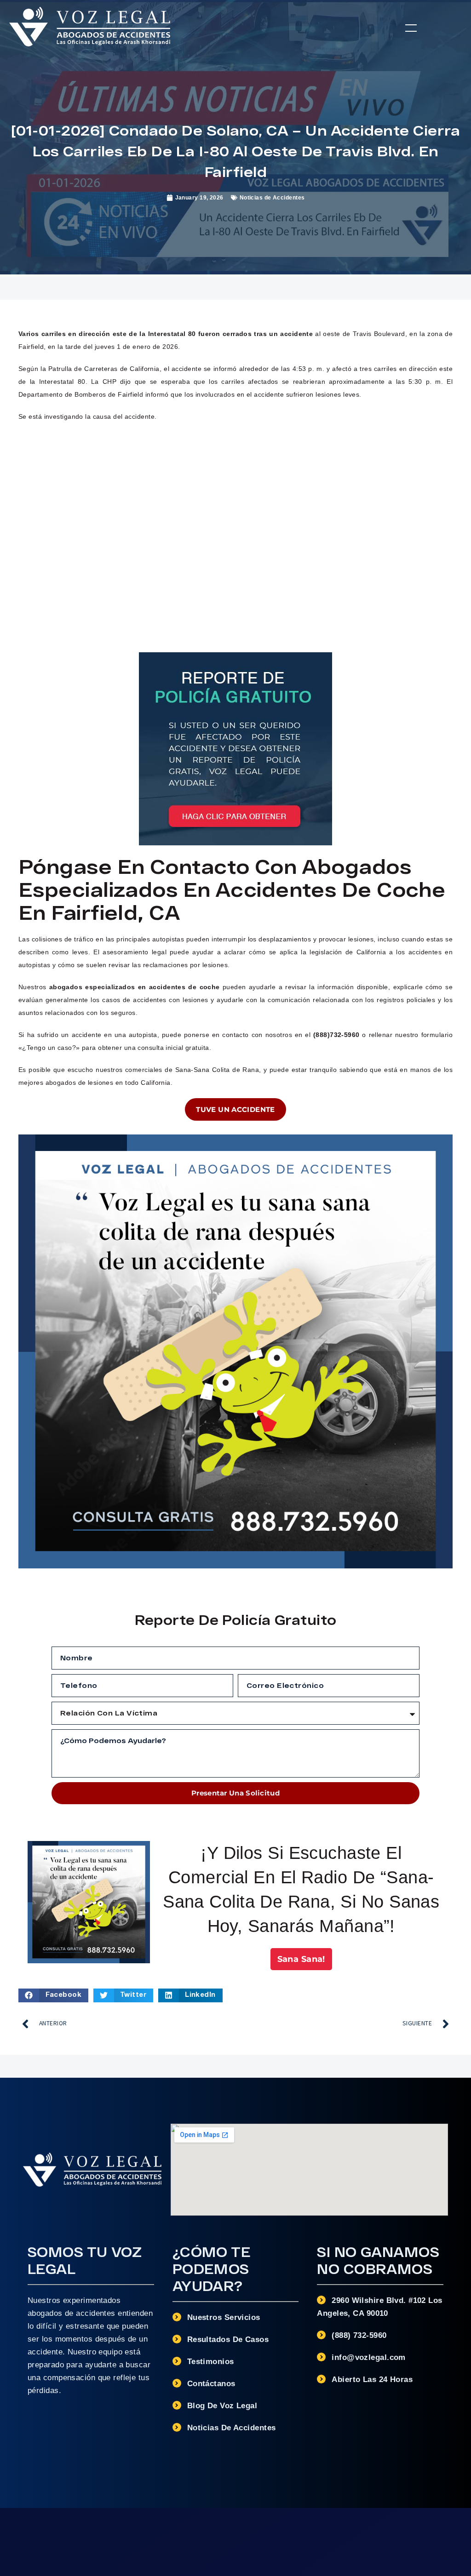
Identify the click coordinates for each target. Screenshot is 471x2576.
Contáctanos (211, 2384)
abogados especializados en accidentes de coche (135, 987)
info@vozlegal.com (369, 2357)
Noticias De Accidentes (232, 2428)
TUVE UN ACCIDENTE (235, 1109)
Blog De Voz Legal (222, 2406)
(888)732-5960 (336, 1035)
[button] (411, 28)
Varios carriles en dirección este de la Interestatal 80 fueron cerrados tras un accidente (166, 334)
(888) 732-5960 (359, 2335)
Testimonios (211, 2362)
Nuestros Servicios (224, 2317)
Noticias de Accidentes (272, 198)
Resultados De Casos (228, 2339)
